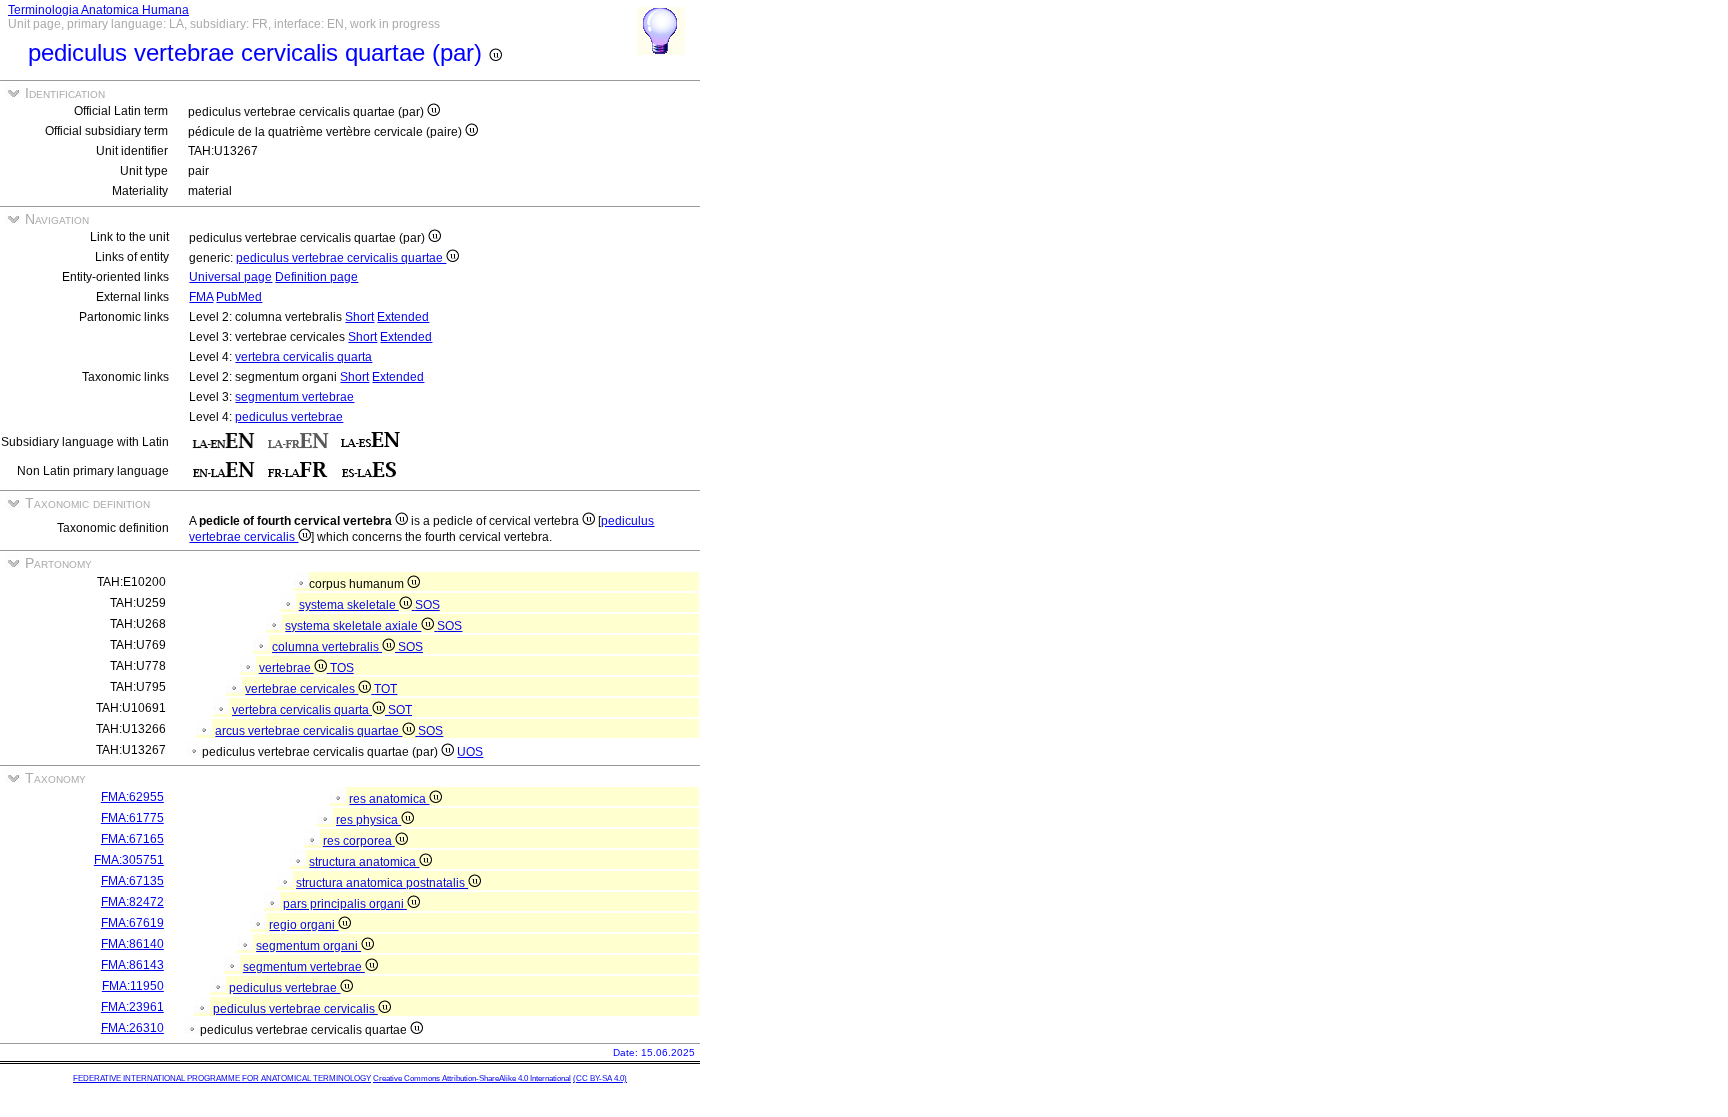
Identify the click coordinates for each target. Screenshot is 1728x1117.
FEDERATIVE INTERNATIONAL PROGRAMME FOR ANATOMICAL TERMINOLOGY (222, 1078)
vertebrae (286, 668)
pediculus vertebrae (289, 417)
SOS (427, 605)
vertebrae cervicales (301, 689)
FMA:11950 (133, 986)
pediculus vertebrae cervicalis (295, 1009)
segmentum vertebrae (294, 397)
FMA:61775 (132, 818)
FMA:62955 (132, 797)
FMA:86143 (132, 965)
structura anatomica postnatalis (382, 883)
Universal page (230, 277)
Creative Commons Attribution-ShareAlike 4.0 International (472, 1078)
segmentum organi (308, 946)
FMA (201, 297)
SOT (400, 710)
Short (359, 317)
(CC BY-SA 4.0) (600, 1078)
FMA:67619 (132, 923)
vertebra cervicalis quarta (303, 357)
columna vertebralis (327, 647)
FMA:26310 (132, 1028)
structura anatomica (364, 862)
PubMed (239, 297)
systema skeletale (349, 605)
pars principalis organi (345, 904)
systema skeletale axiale (353, 626)
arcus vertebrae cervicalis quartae (308, 731)
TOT (385, 689)
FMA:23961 (132, 1007)
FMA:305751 (129, 860)
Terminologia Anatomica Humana (98, 10)
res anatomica (389, 799)
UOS (470, 752)
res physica (368, 820)
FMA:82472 (132, 902)
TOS (342, 668)
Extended (403, 317)
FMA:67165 (132, 839)
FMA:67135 (132, 881)
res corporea (359, 841)
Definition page (316, 277)
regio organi (303, 925)
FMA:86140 (132, 944)
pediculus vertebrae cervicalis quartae (341, 258)
